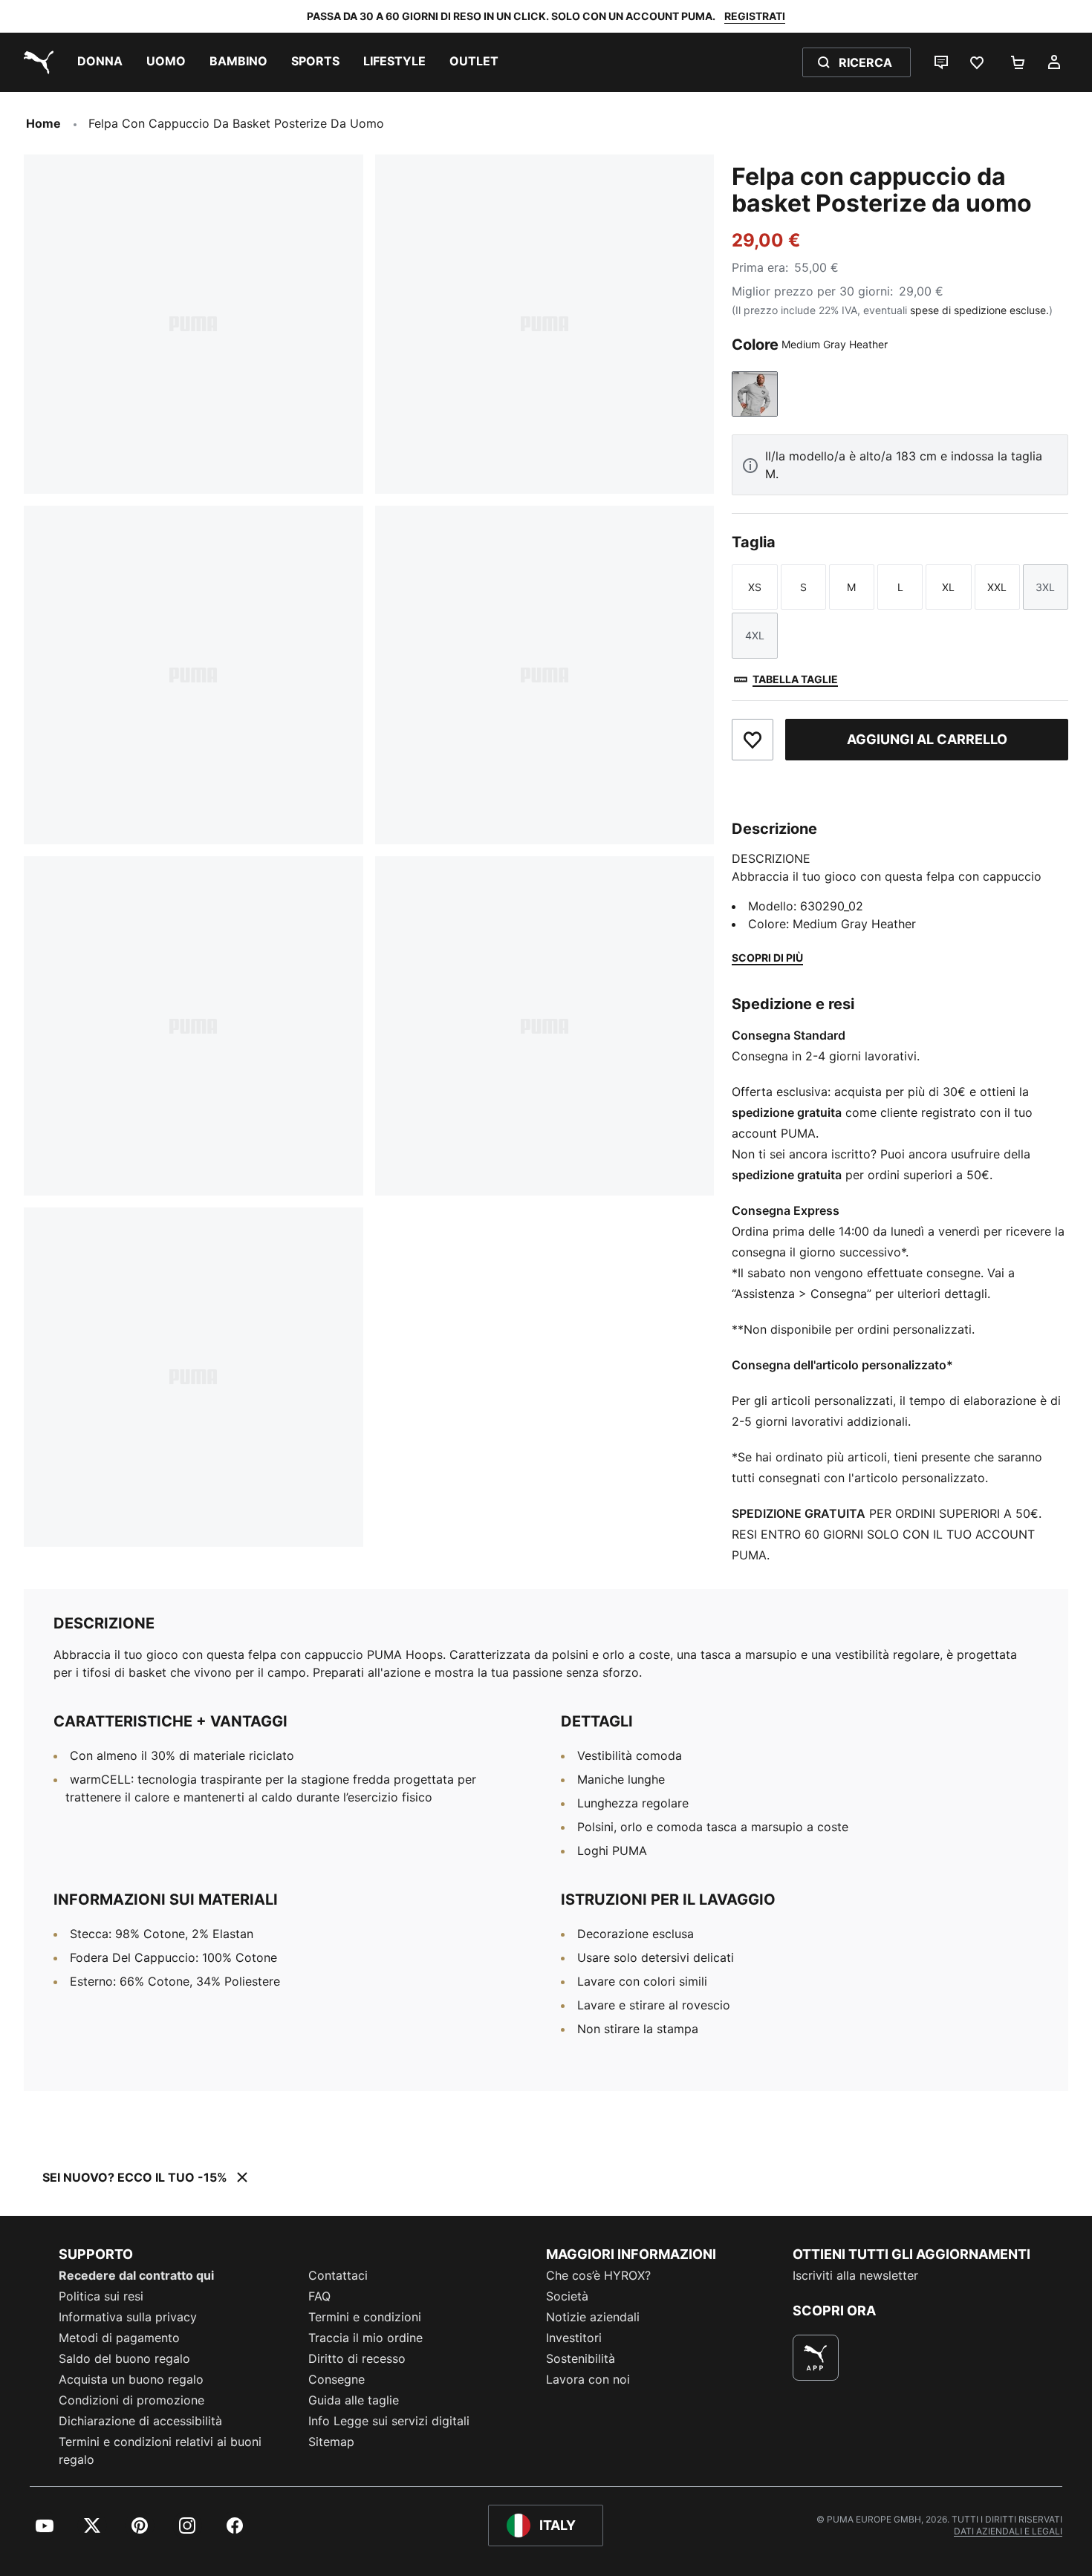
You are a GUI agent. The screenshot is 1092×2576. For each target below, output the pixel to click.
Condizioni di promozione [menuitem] (131, 2400)
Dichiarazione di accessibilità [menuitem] (140, 2421)
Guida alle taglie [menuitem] (354, 2400)
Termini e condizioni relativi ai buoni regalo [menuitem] (160, 2451)
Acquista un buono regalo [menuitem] (131, 2379)
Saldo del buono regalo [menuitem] (124, 2358)
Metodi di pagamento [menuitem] (119, 2338)
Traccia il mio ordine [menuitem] (365, 2338)
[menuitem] (100, 62)
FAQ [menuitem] (319, 2296)
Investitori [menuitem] (574, 2338)
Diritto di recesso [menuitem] (357, 2358)
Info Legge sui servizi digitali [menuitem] (389, 2421)
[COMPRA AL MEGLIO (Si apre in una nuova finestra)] (816, 2358)
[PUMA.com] (36, 62)
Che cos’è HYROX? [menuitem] (598, 2275)
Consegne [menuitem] (337, 2379)
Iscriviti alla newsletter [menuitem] (855, 2275)
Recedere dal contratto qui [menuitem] (136, 2275)
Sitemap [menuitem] (331, 2442)
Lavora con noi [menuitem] (588, 2379)
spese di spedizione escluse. (979, 310)
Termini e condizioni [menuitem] (365, 2317)
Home (43, 123)
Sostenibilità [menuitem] (581, 2358)
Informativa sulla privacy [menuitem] (128, 2317)
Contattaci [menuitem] (338, 2275)
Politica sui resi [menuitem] (101, 2296)
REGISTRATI (755, 16)
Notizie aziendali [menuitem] (593, 2317)
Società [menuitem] (567, 2296)
